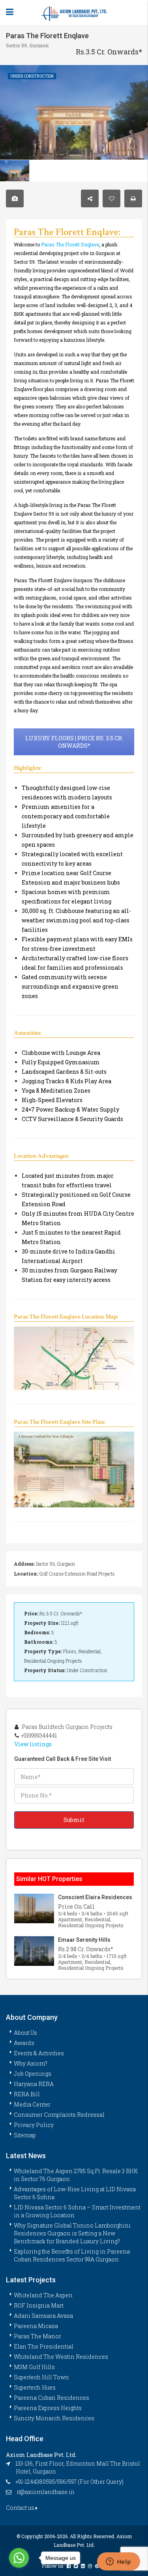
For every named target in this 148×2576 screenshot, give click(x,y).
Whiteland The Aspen (43, 2295)
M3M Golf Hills (34, 2367)
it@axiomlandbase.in (46, 2492)
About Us (25, 2033)
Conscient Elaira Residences (95, 1897)
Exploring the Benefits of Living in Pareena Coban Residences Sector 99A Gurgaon (72, 2255)
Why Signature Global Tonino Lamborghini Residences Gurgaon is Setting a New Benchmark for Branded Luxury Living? (72, 2233)
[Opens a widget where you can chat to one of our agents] (118, 2562)
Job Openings (33, 2074)
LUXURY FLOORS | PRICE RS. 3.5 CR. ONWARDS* (74, 742)
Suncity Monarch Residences (54, 2418)
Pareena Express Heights (48, 2408)
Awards (24, 2043)
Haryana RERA (34, 2084)
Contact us (21, 2508)
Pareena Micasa (36, 2326)
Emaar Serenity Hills (84, 1940)
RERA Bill (27, 2094)
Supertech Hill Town (41, 2377)
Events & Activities (39, 2053)
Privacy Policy (34, 2125)
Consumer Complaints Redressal (59, 2115)
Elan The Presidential (44, 2346)
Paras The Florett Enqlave (70, 244)
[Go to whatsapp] (19, 2558)
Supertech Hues (35, 2387)
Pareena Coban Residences (52, 2398)
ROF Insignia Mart (39, 2305)
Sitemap (25, 2135)
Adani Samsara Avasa (43, 2316)
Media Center (32, 2104)
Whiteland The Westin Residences (61, 2357)
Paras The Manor (37, 2336)
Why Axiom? (31, 2063)
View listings (33, 1744)
